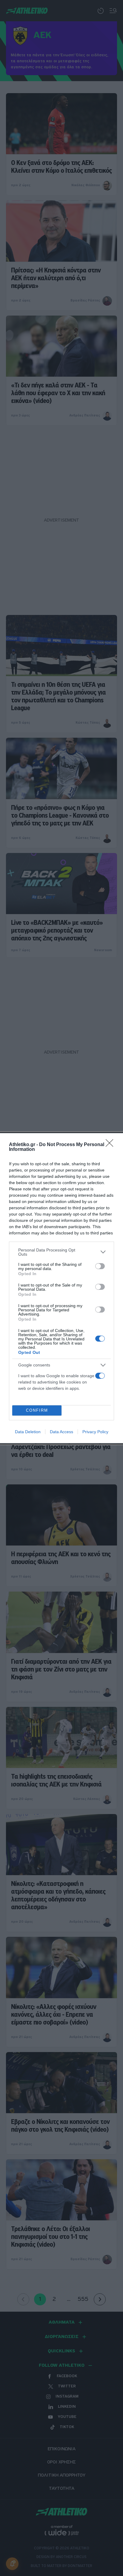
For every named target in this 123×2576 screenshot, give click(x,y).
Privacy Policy (95, 1432)
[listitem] (61, 1252)
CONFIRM (37, 1410)
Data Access (61, 1432)
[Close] (111, 1145)
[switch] (100, 1266)
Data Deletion (28, 1432)
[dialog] (61, 1288)
